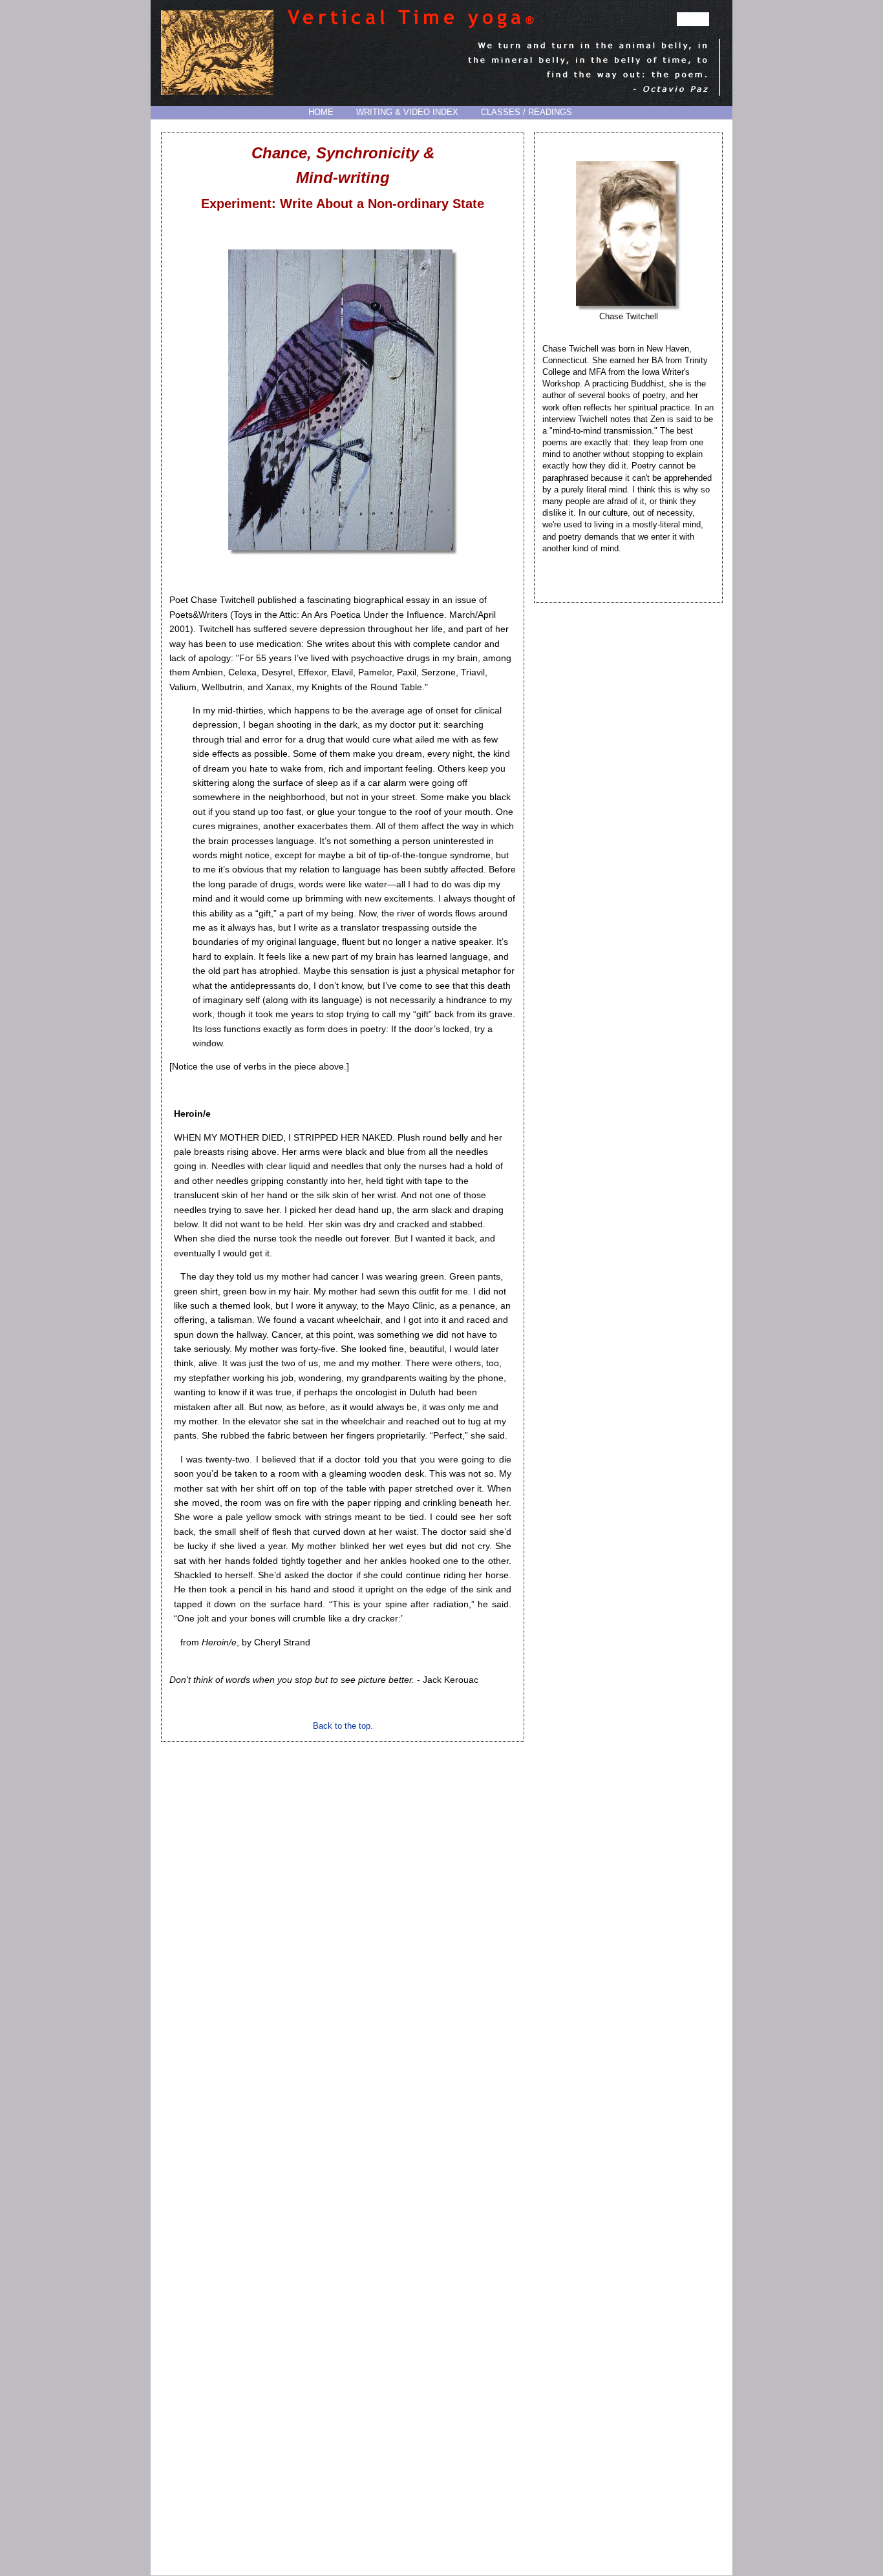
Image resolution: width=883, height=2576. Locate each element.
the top (357, 1726)
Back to (329, 1726)
